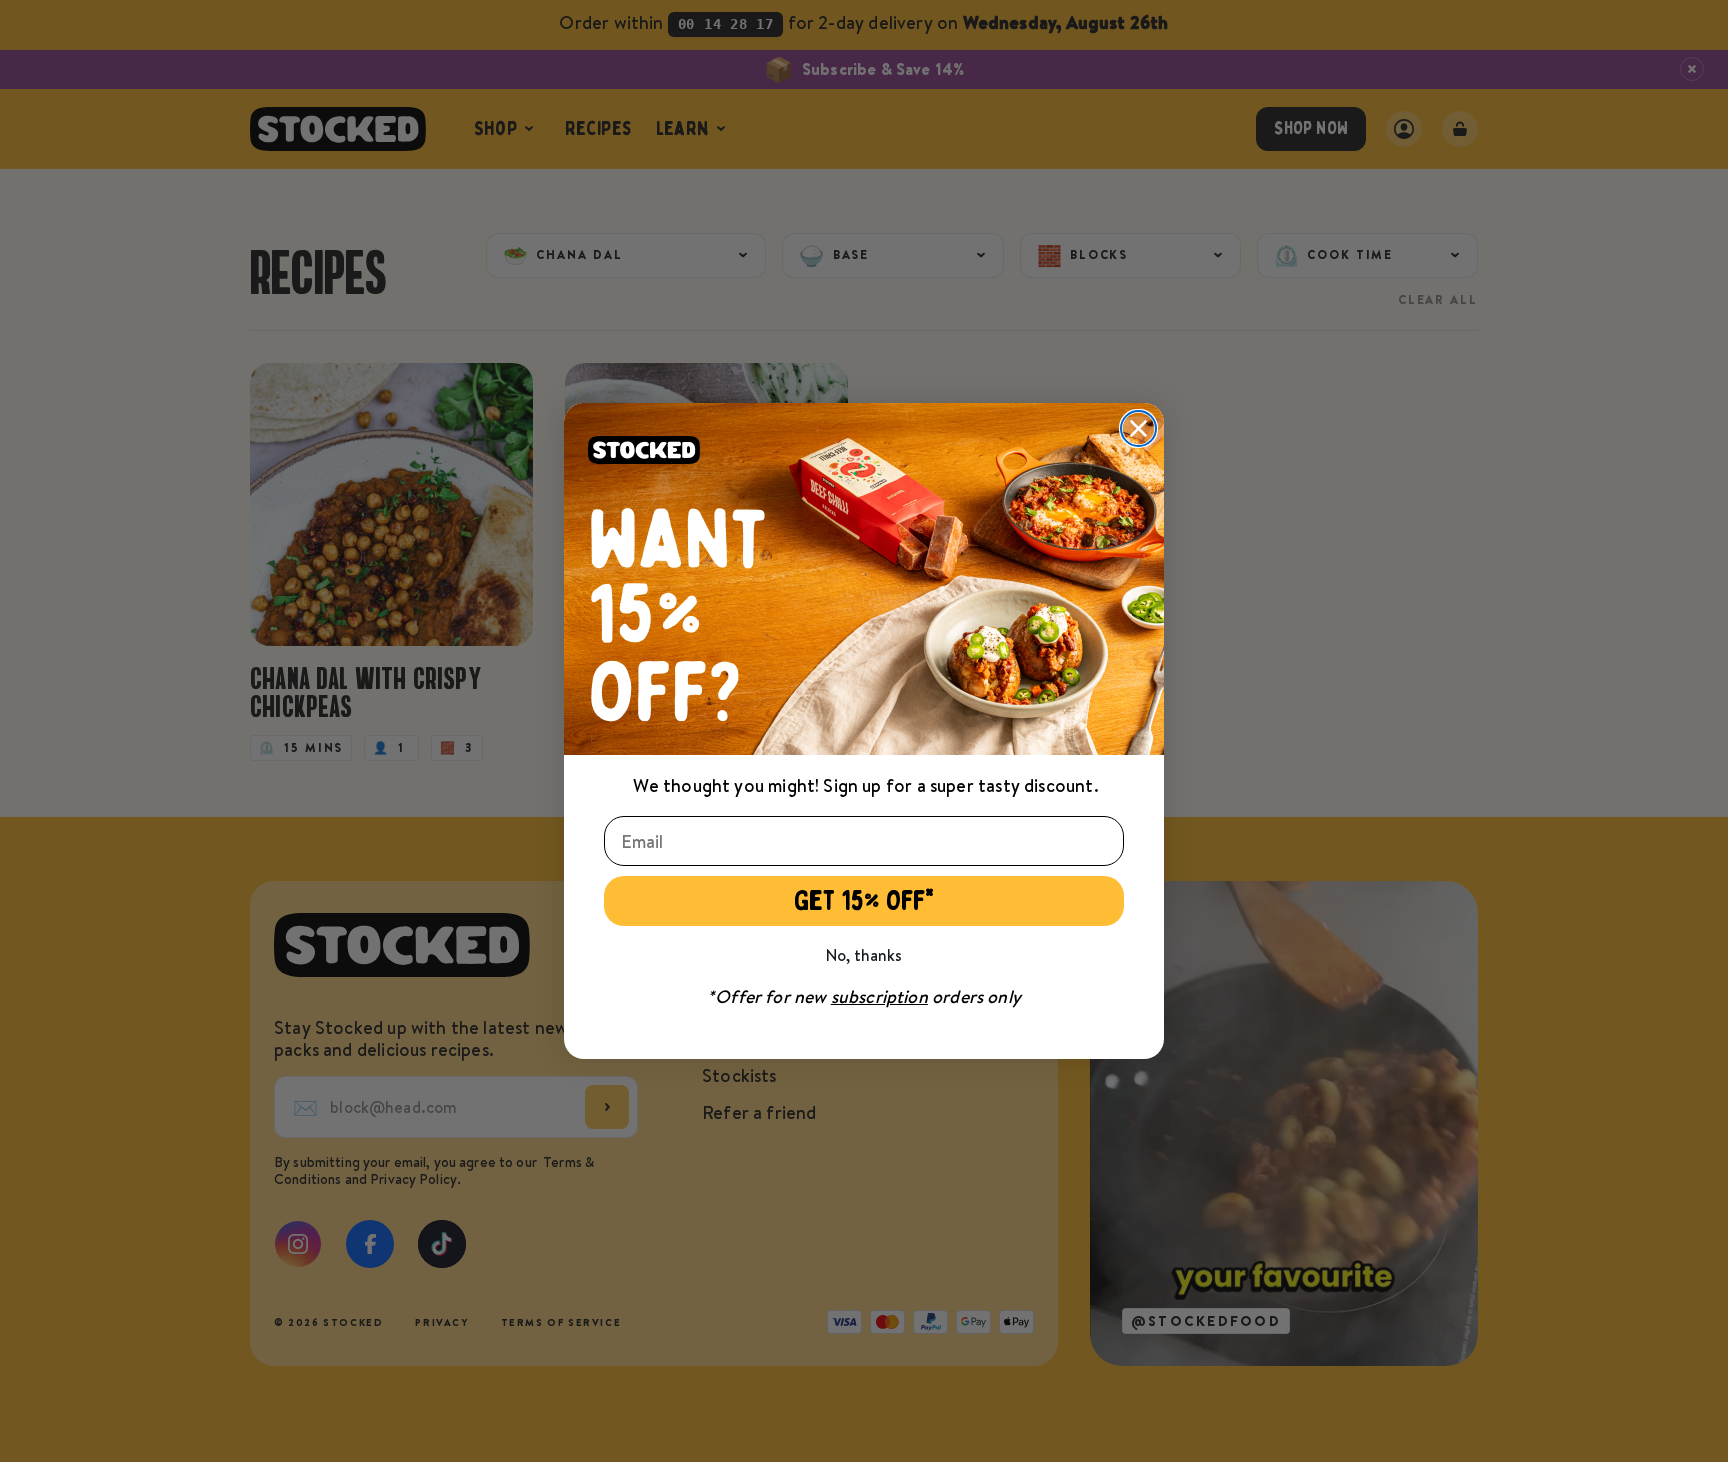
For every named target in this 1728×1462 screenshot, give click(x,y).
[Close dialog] (1138, 428)
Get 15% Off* (864, 901)
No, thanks (864, 955)
